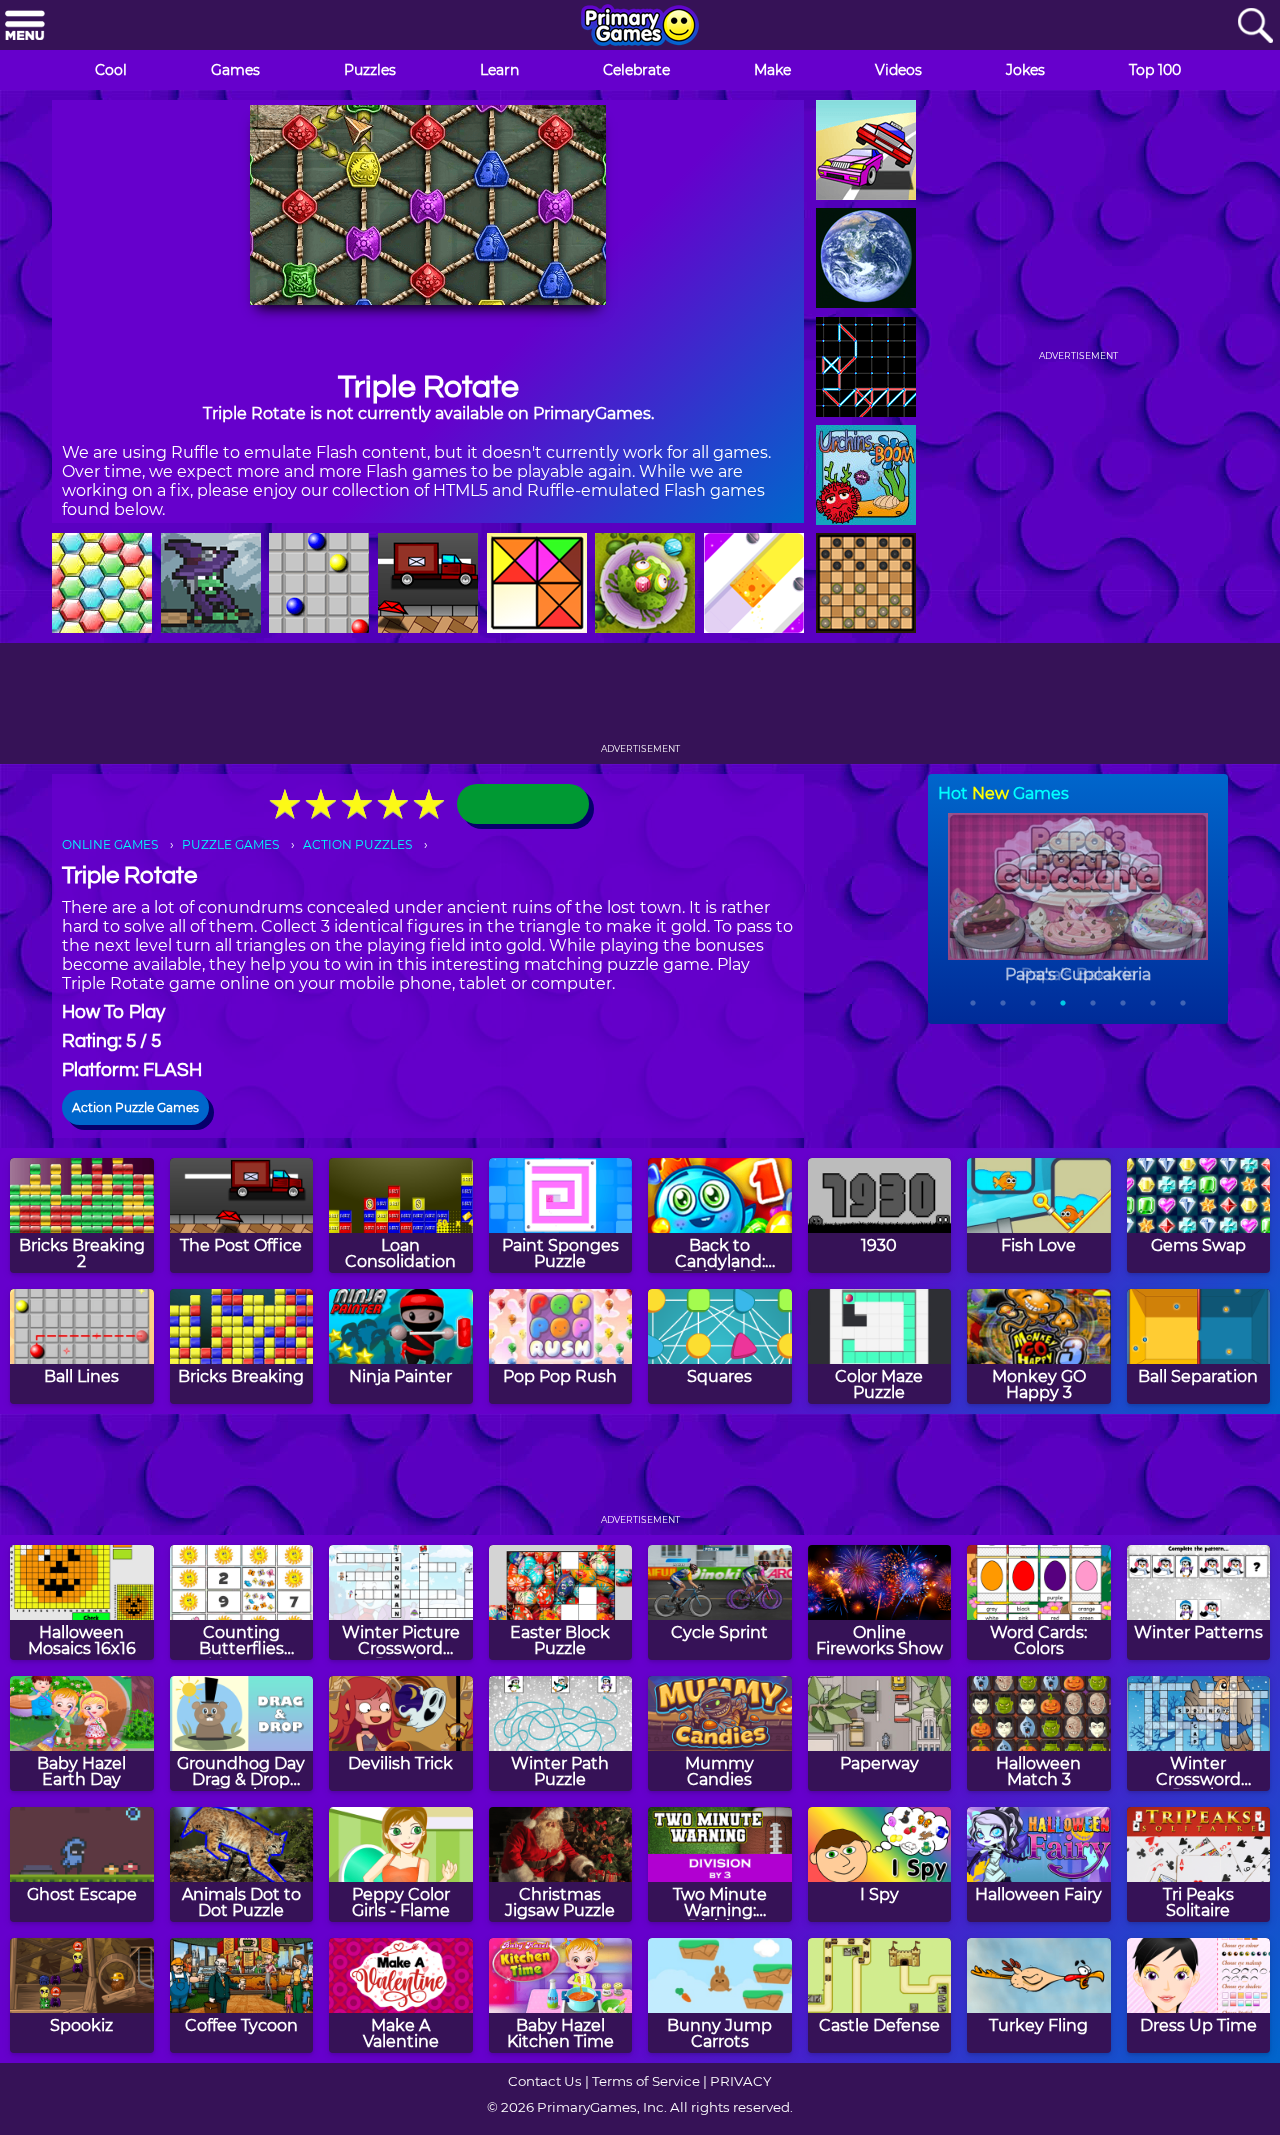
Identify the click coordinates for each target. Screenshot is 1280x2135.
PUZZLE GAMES (230, 844)
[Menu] (25, 26)
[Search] (1255, 26)
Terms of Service (646, 2081)
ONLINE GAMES (110, 844)
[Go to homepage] (640, 27)
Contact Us (545, 2081)
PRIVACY (740, 2081)
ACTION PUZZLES (357, 844)
